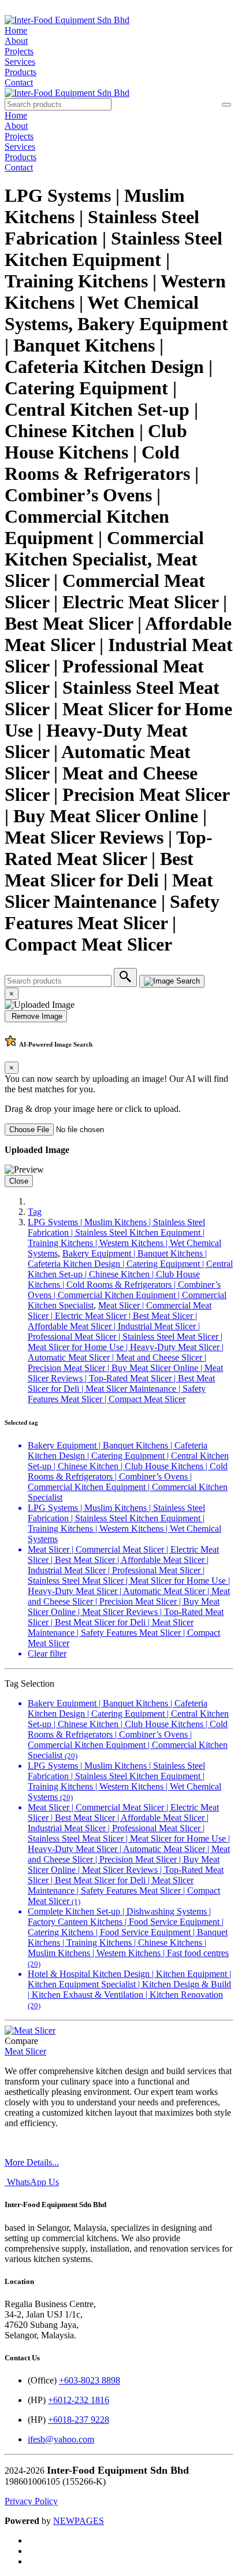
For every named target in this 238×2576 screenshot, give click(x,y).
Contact (19, 82)
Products (21, 72)
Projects (19, 51)
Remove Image (36, 1016)
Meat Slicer (25, 2051)
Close (19, 1181)
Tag (35, 1212)
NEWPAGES (79, 2521)
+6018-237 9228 (79, 2420)
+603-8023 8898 (90, 2380)
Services (20, 62)
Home (16, 30)
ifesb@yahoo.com (61, 2439)
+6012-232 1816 (79, 2400)
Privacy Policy (31, 2501)
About (16, 41)
